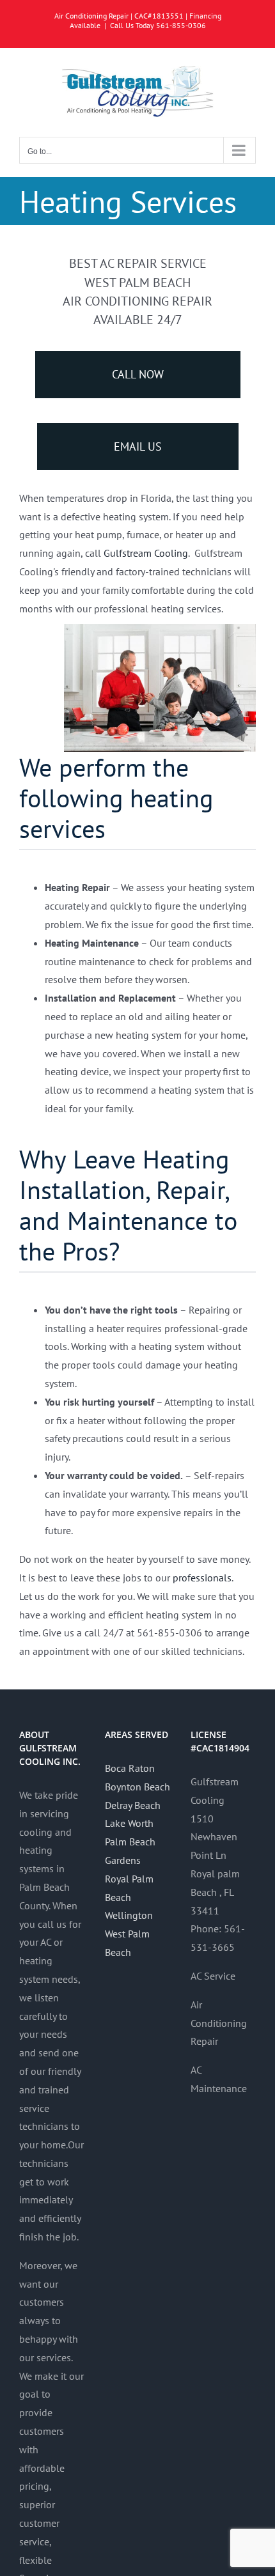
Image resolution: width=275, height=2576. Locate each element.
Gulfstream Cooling (146, 553)
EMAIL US (138, 446)
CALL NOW (138, 374)
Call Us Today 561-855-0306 (158, 25)
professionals (202, 1578)
